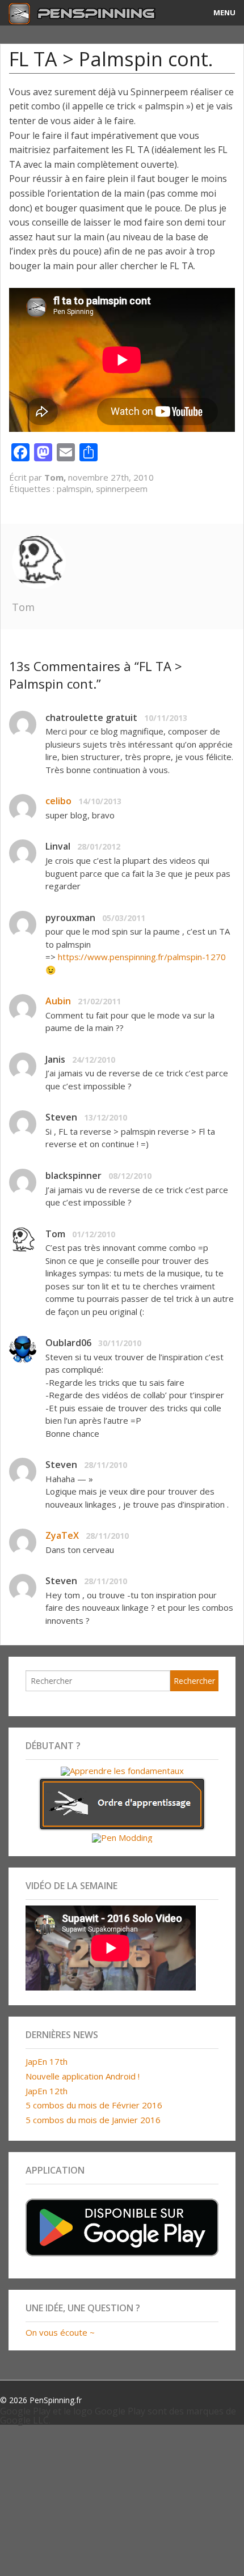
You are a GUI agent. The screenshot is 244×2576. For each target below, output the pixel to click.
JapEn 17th (47, 2061)
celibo (58, 801)
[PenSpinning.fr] (92, 13)
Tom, (56, 477)
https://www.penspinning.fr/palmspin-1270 (142, 957)
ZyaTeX (62, 1535)
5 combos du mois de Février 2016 (94, 2105)
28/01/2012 (99, 846)
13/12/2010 (106, 1117)
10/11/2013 (166, 718)
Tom (23, 607)
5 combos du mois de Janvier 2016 (93, 2120)
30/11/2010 (120, 1343)
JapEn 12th (47, 2091)
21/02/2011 (99, 1001)
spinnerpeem (122, 489)
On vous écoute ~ (60, 2332)
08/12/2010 (130, 1176)
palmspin (74, 489)
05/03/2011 (124, 918)
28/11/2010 (106, 1465)
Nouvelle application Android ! (83, 2076)
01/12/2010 (94, 1234)
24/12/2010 (94, 1060)
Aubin (58, 1001)
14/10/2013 (100, 801)
